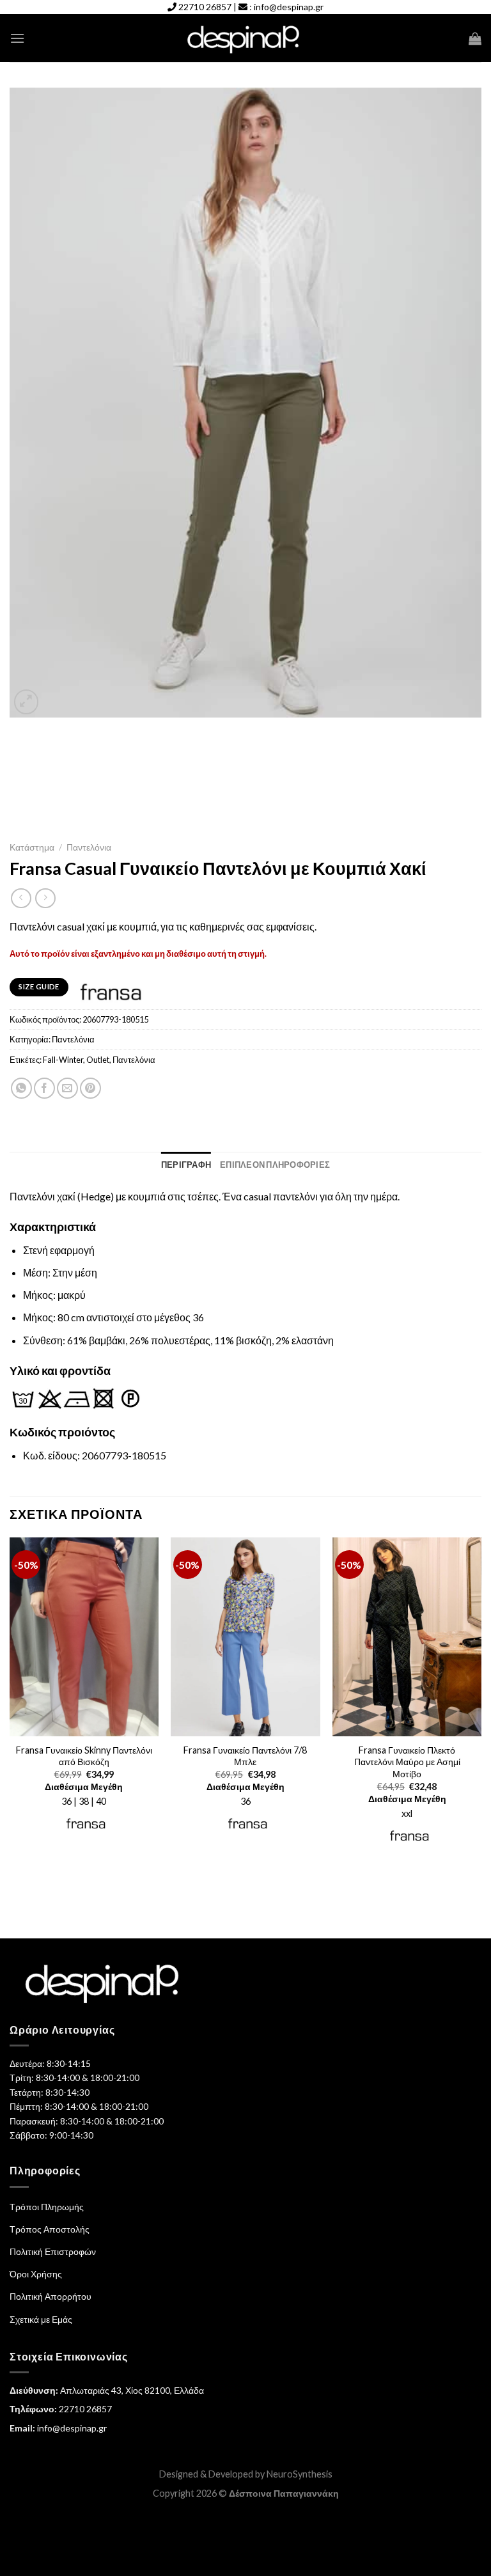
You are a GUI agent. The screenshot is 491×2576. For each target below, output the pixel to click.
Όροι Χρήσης (36, 2274)
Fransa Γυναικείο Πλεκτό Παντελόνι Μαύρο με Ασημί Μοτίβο (407, 1762)
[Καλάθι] (475, 38)
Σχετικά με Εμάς (41, 2319)
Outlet (98, 1060)
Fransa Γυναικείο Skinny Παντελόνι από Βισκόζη (84, 1756)
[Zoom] (27, 702)
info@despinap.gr (289, 7)
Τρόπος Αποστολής (50, 2229)
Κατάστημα (32, 847)
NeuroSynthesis (300, 2474)
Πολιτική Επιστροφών (53, 2251)
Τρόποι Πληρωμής (47, 2207)
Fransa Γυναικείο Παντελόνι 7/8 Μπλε (245, 1756)
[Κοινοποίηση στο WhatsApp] (21, 1088)
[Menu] (17, 38)
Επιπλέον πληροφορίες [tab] (275, 1165)
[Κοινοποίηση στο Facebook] (44, 1088)
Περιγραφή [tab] (186, 1165)
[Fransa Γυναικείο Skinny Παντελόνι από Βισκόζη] (84, 1637)
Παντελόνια (89, 847)
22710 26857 (205, 7)
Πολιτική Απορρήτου (51, 2296)
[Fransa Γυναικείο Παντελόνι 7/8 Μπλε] (245, 1637)
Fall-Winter (63, 1060)
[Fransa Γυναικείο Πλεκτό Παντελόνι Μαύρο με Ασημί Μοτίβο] (407, 1637)
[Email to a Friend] (67, 1088)
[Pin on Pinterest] (90, 1088)
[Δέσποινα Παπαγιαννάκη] (246, 39)
